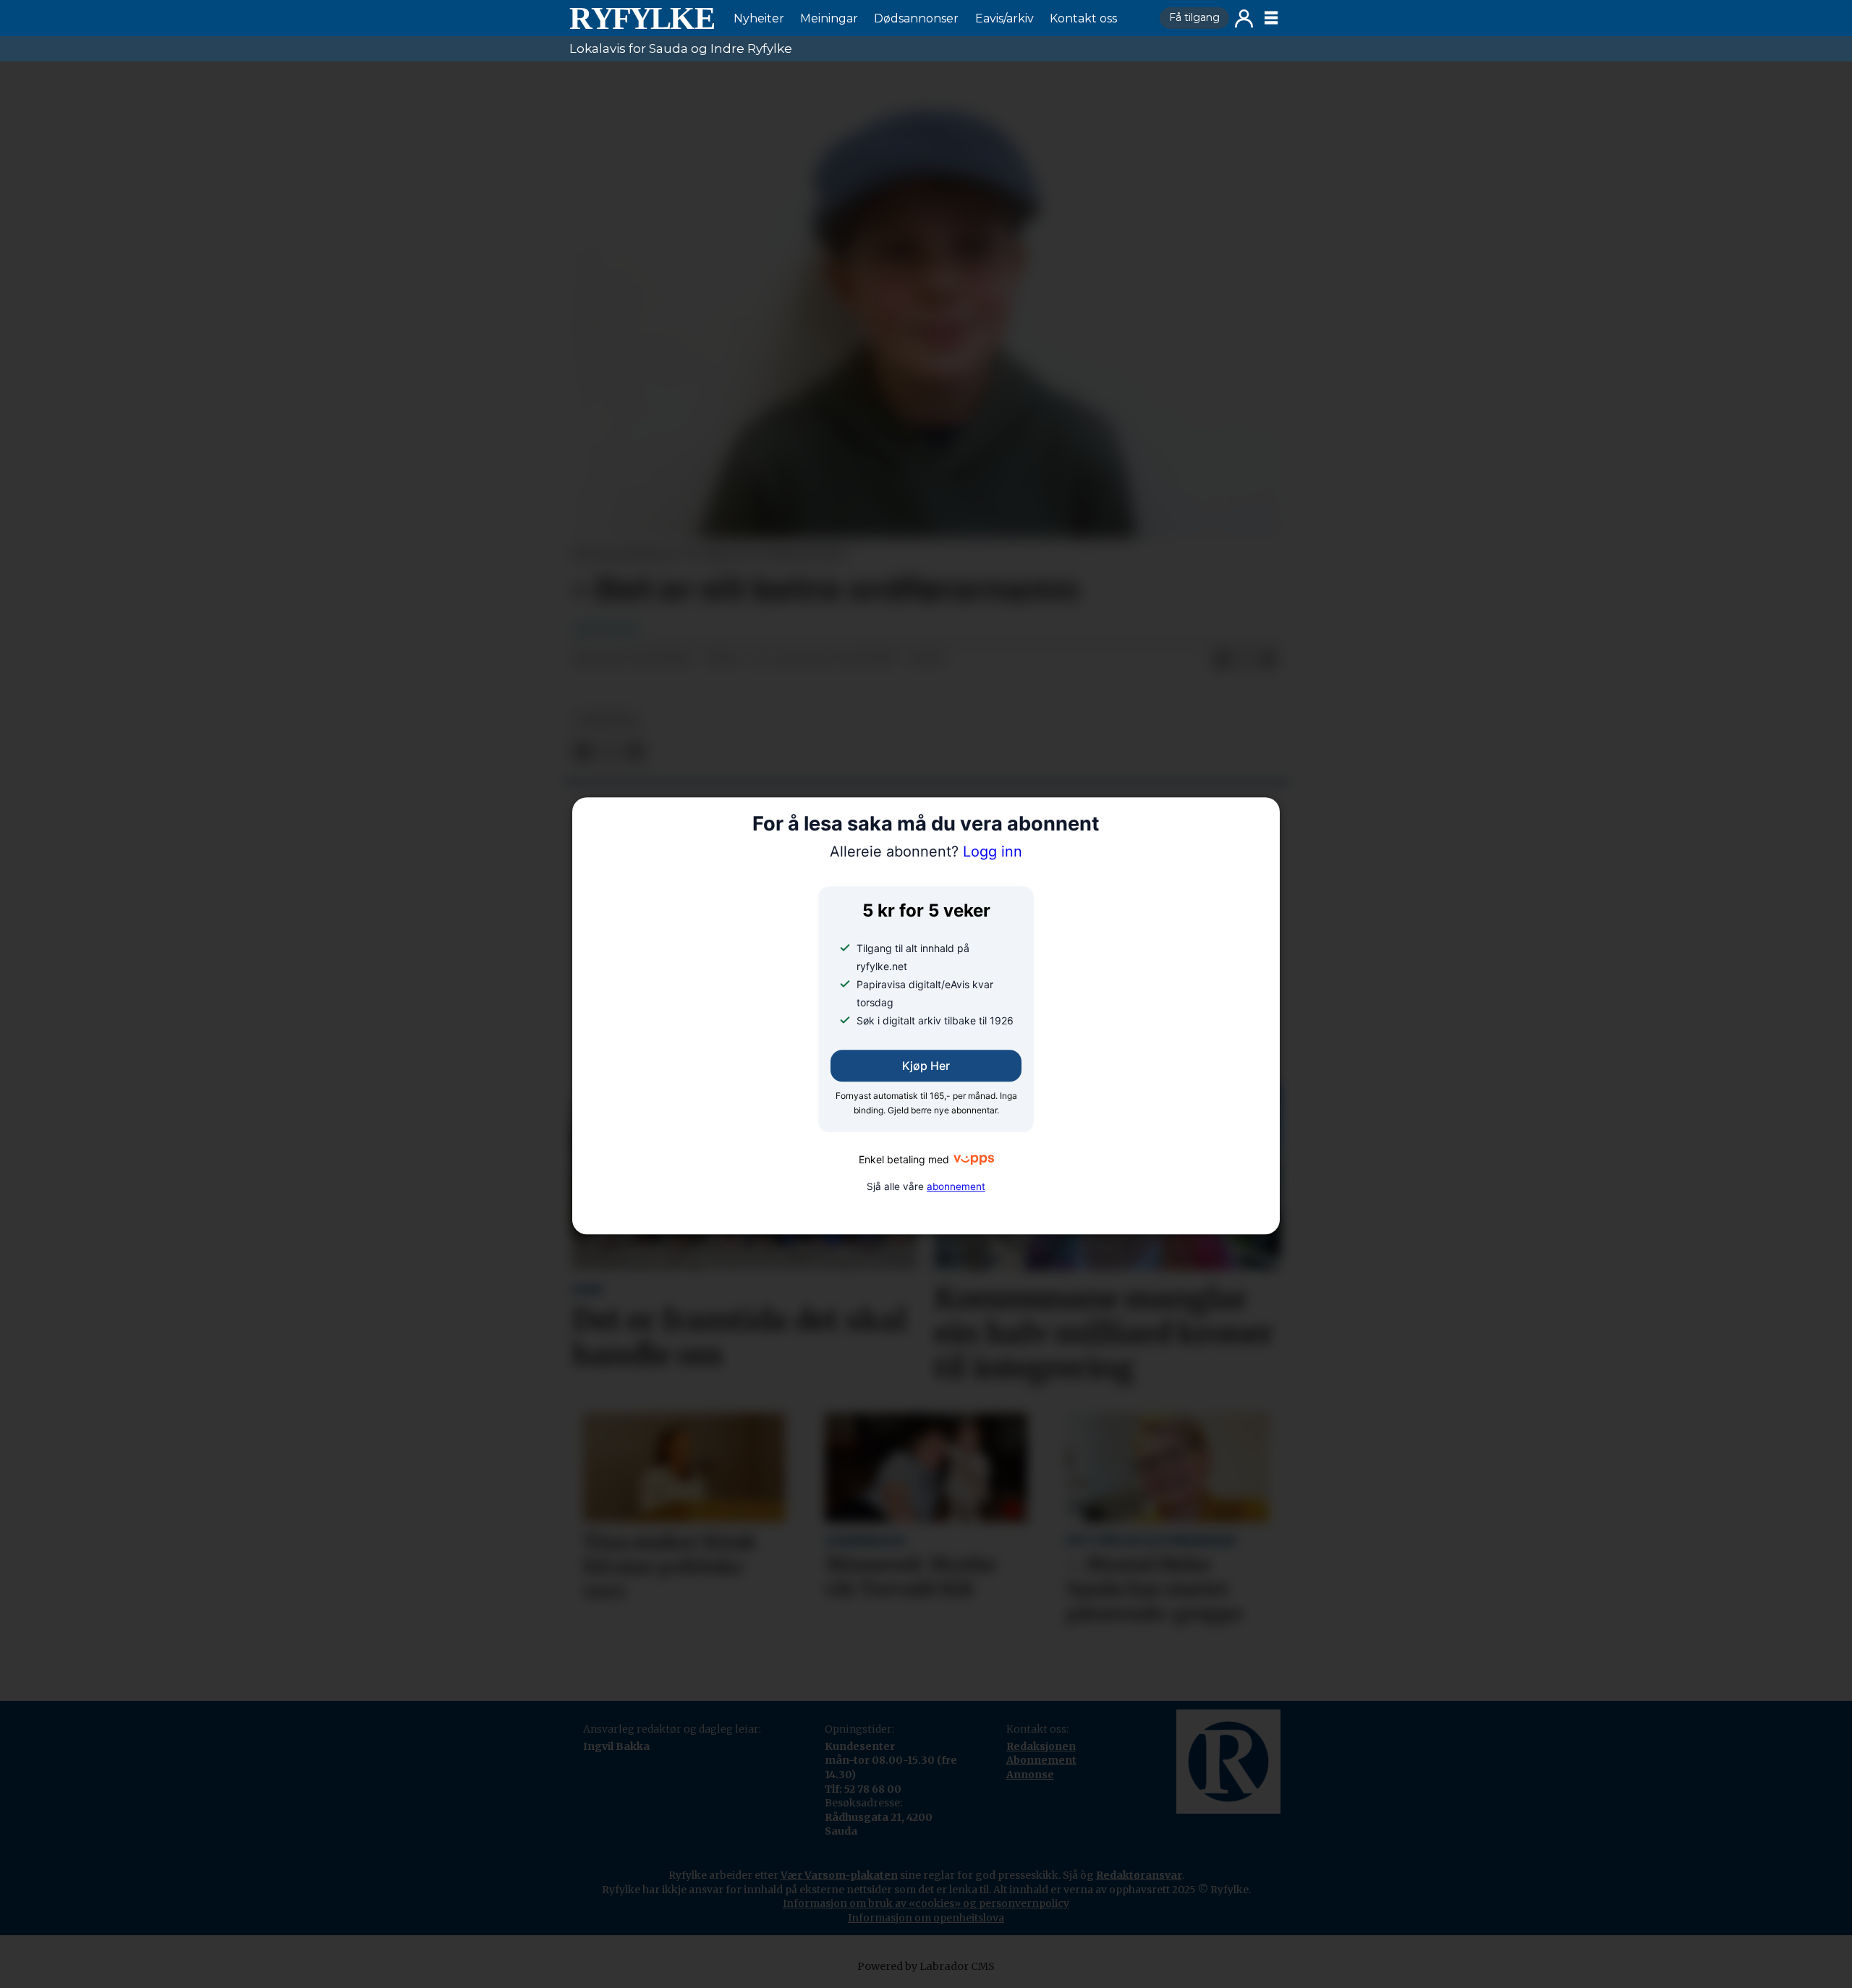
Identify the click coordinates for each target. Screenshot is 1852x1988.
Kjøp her (926, 1066)
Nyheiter (759, 18)
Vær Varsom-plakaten (839, 1875)
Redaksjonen (1041, 1746)
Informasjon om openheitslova (926, 1918)
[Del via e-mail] (1268, 660)
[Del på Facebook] (1222, 660)
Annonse (1030, 1775)
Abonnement (1041, 1760)
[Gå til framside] (642, 18)
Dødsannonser (916, 18)
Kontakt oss (1083, 18)
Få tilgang (1194, 17)
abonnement (956, 1186)
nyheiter (607, 720)
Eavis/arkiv (1004, 18)
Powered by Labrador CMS (926, 1966)
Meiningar (829, 18)
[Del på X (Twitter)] (1245, 660)
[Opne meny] (1271, 18)
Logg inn (1244, 18)
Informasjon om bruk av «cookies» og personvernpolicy (926, 1903)
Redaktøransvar (1139, 1875)
